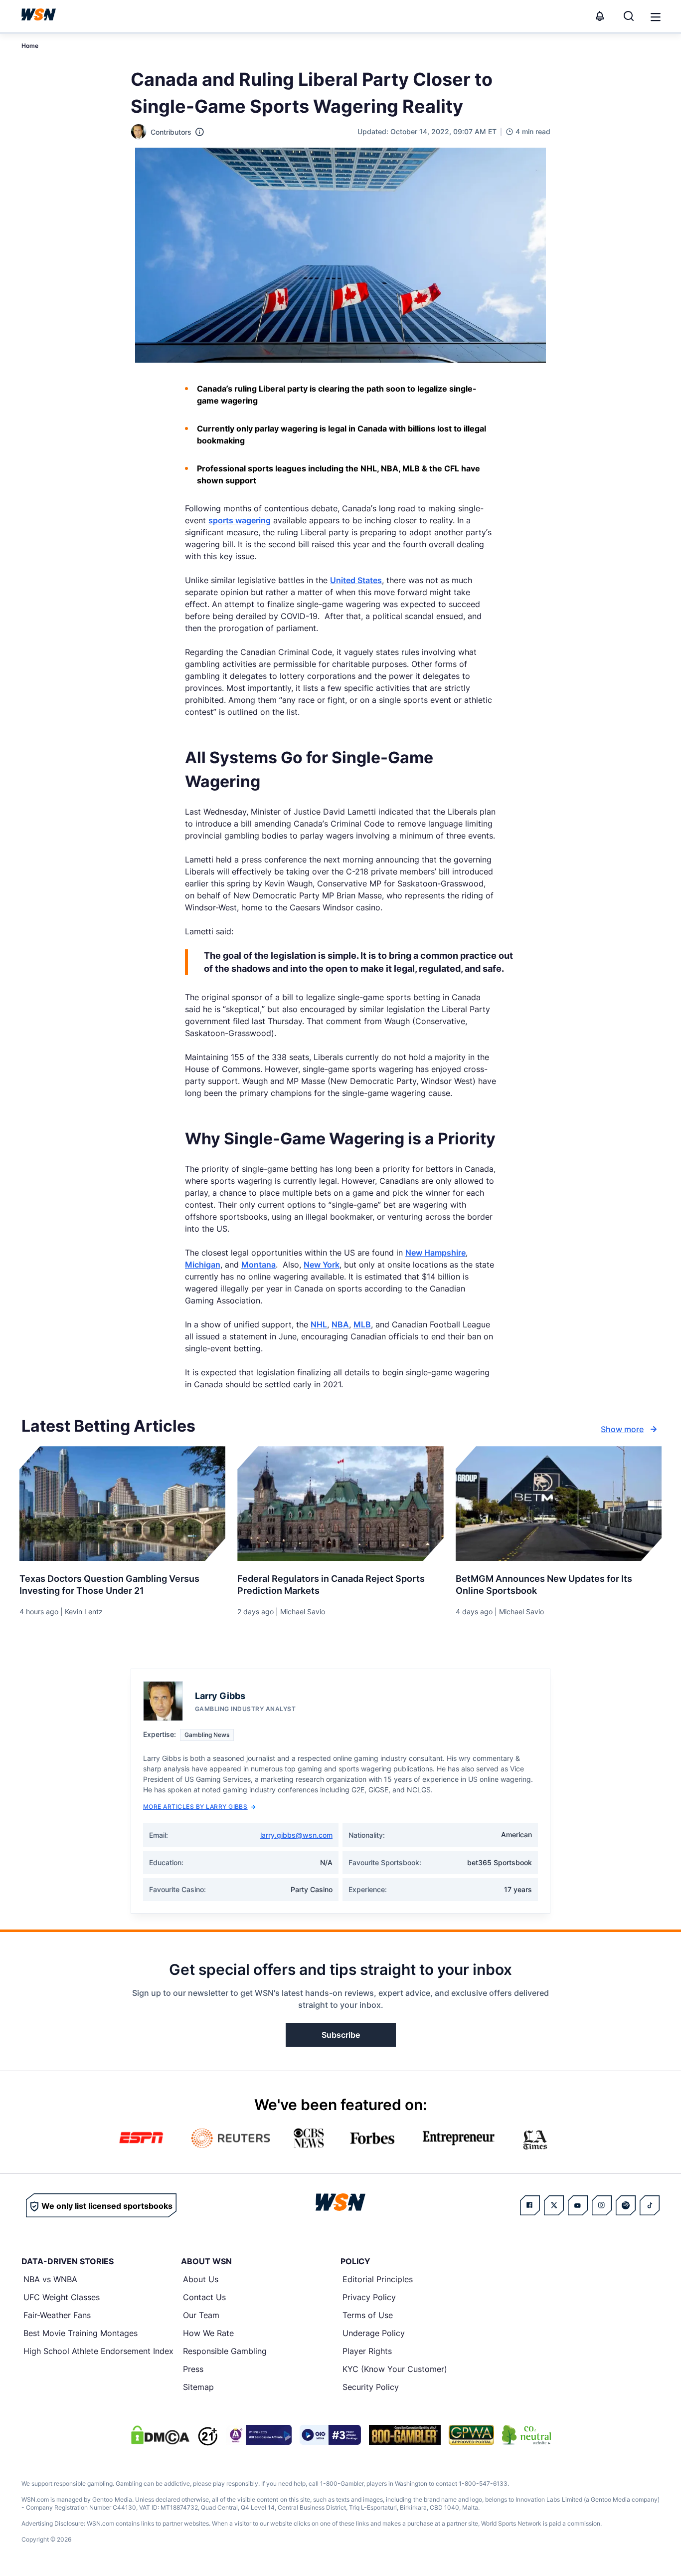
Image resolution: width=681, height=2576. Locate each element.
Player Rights (367, 2351)
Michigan (203, 1265)
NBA (340, 1324)
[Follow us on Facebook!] (530, 2205)
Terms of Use (368, 2315)
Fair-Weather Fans (57, 2315)
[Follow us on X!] (554, 2205)
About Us (201, 2279)
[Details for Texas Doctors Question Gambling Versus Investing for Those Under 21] (122, 1503)
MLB (362, 1324)
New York (322, 1265)
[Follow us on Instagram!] (602, 2205)
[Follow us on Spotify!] (626, 2205)
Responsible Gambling (225, 2351)
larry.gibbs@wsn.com (296, 1835)
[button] (656, 17)
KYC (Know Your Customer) (395, 2369)
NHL (319, 1324)
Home (30, 46)
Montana (258, 1265)
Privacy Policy (369, 2297)
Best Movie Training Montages (81, 2333)
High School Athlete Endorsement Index (98, 2351)
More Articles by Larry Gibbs (195, 1807)
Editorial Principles (378, 2279)
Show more (622, 1429)
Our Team (201, 2315)
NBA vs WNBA (50, 2279)
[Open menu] (655, 16)
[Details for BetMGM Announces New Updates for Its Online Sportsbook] (559, 1503)
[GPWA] (471, 2435)
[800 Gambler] (405, 2435)
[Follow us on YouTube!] (578, 2205)
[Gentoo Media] (330, 2435)
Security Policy (371, 2387)
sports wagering (240, 520)
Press (193, 2369)
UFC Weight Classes (62, 2297)
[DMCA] (160, 2435)
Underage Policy (374, 2333)
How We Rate (208, 2333)
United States (356, 580)
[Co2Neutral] (526, 2435)
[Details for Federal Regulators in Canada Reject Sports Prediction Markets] (340, 1503)
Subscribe (341, 2035)
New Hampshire (435, 1253)
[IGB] (259, 2435)
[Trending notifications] (600, 16)
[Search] (629, 16)
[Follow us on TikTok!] (650, 2205)
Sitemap (198, 2387)
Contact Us (204, 2297)
